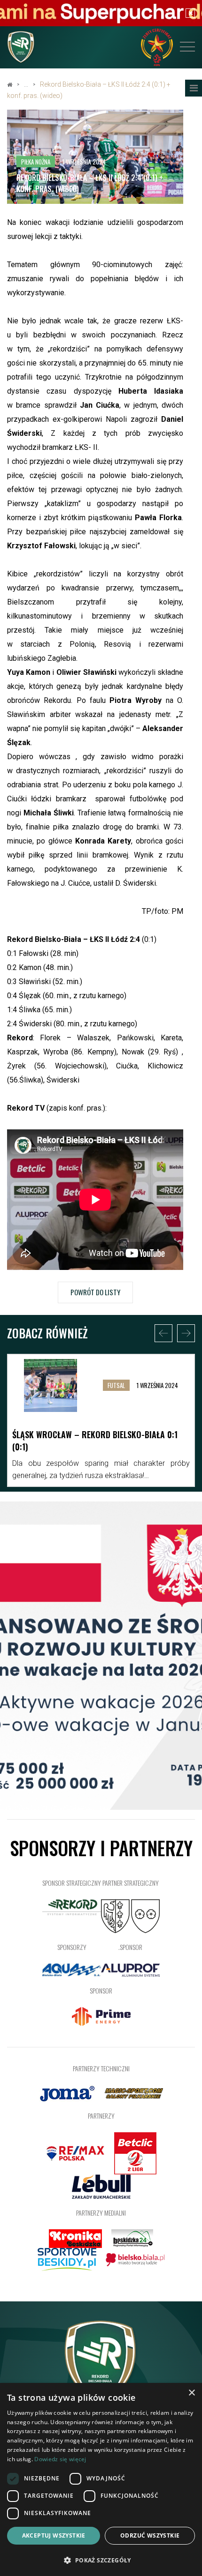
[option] (101, 1420)
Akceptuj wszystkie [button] (54, 2535)
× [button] (191, 2393)
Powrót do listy (95, 1292)
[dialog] (101, 2479)
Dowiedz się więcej (60, 2459)
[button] (101, 2560)
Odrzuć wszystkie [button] (150, 2535)
